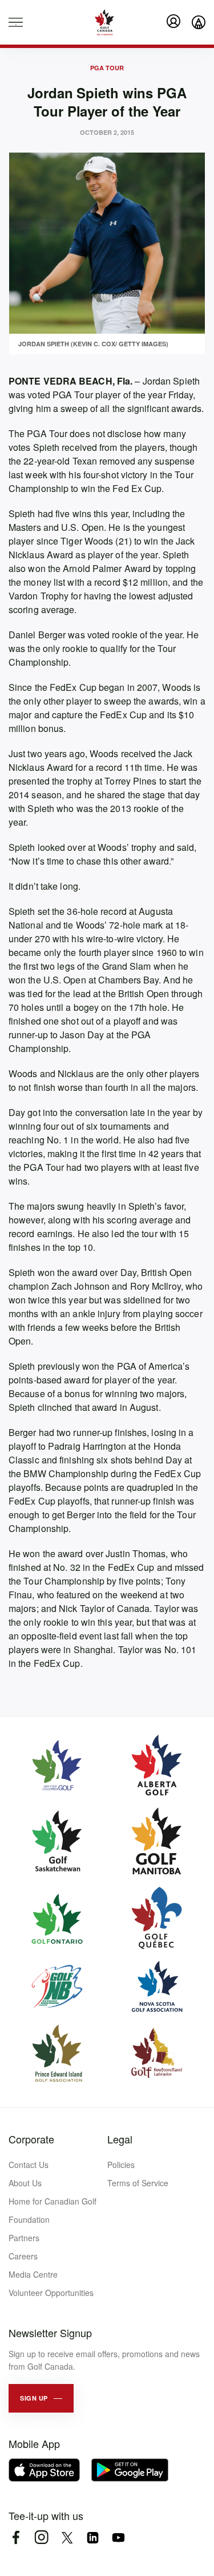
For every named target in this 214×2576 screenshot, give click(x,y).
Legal (120, 2139)
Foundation (29, 2219)
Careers (23, 2256)
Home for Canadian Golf (53, 2201)
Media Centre (33, 2274)
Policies (121, 2165)
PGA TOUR (107, 68)
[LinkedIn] (93, 2537)
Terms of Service (138, 2183)
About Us (25, 2183)
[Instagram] (41, 2537)
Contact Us (29, 2165)
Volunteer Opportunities (51, 2293)
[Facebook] (16, 2537)
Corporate (31, 2139)
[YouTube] (118, 2537)
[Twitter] (67, 2537)
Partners (24, 2238)
